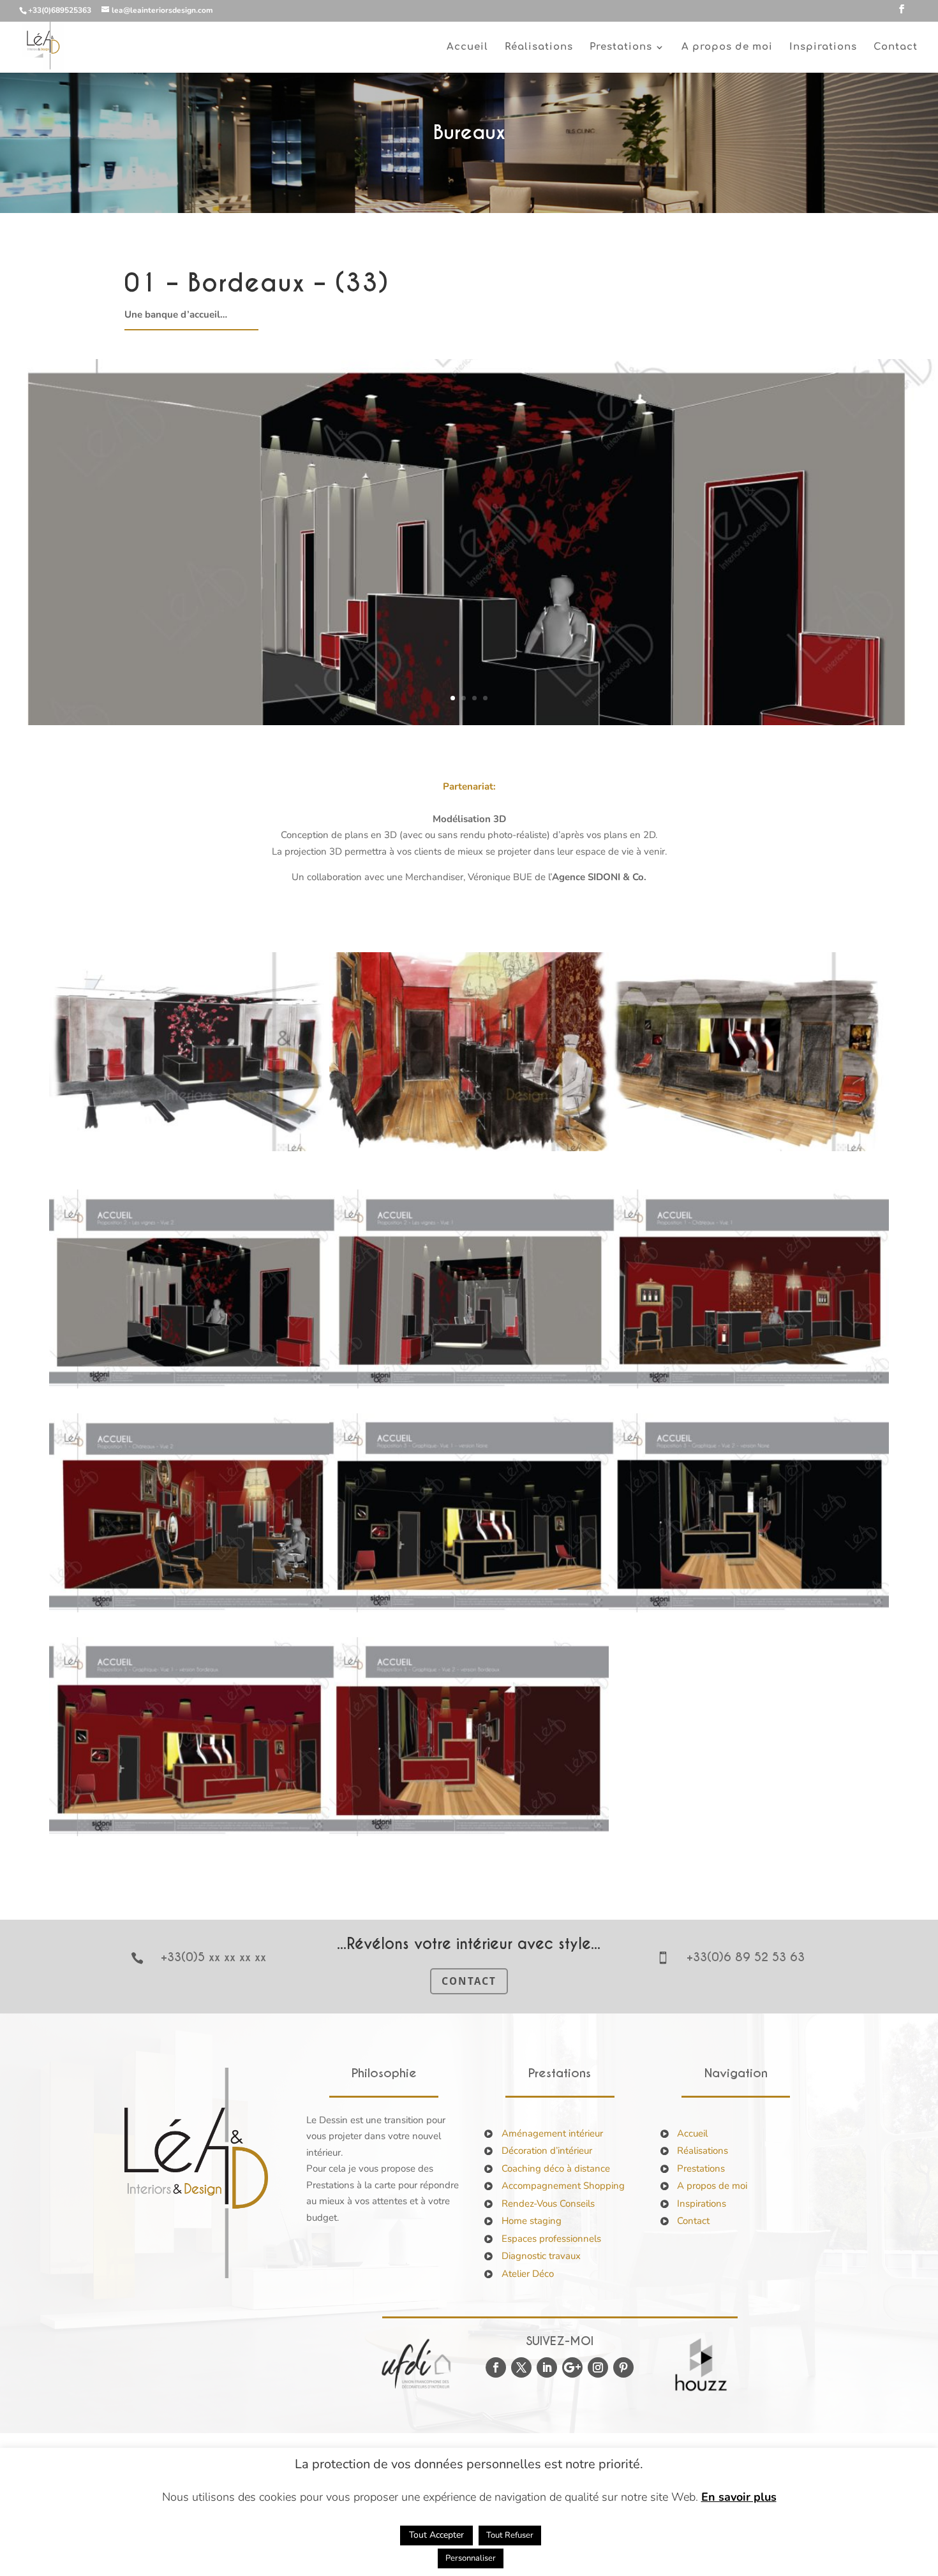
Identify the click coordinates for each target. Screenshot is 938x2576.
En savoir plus (739, 2497)
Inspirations (823, 48)
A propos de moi (727, 48)
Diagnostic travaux (541, 2256)
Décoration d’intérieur (547, 2151)
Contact (896, 48)
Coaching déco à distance (556, 2168)
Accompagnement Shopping (563, 2186)
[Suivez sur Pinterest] (623, 2367)
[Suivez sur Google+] (572, 2367)
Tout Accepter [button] (436, 2535)
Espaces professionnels (551, 2239)
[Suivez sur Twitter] (521, 2367)
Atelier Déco (528, 2274)
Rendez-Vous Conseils (548, 2204)
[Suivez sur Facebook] (496, 2367)
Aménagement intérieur (552, 2133)
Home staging (532, 2221)
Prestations (701, 2168)
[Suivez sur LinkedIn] (547, 2367)
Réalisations (539, 48)
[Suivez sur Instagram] (598, 2367)
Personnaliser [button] (471, 2558)
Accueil (467, 48)
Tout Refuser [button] (510, 2535)
